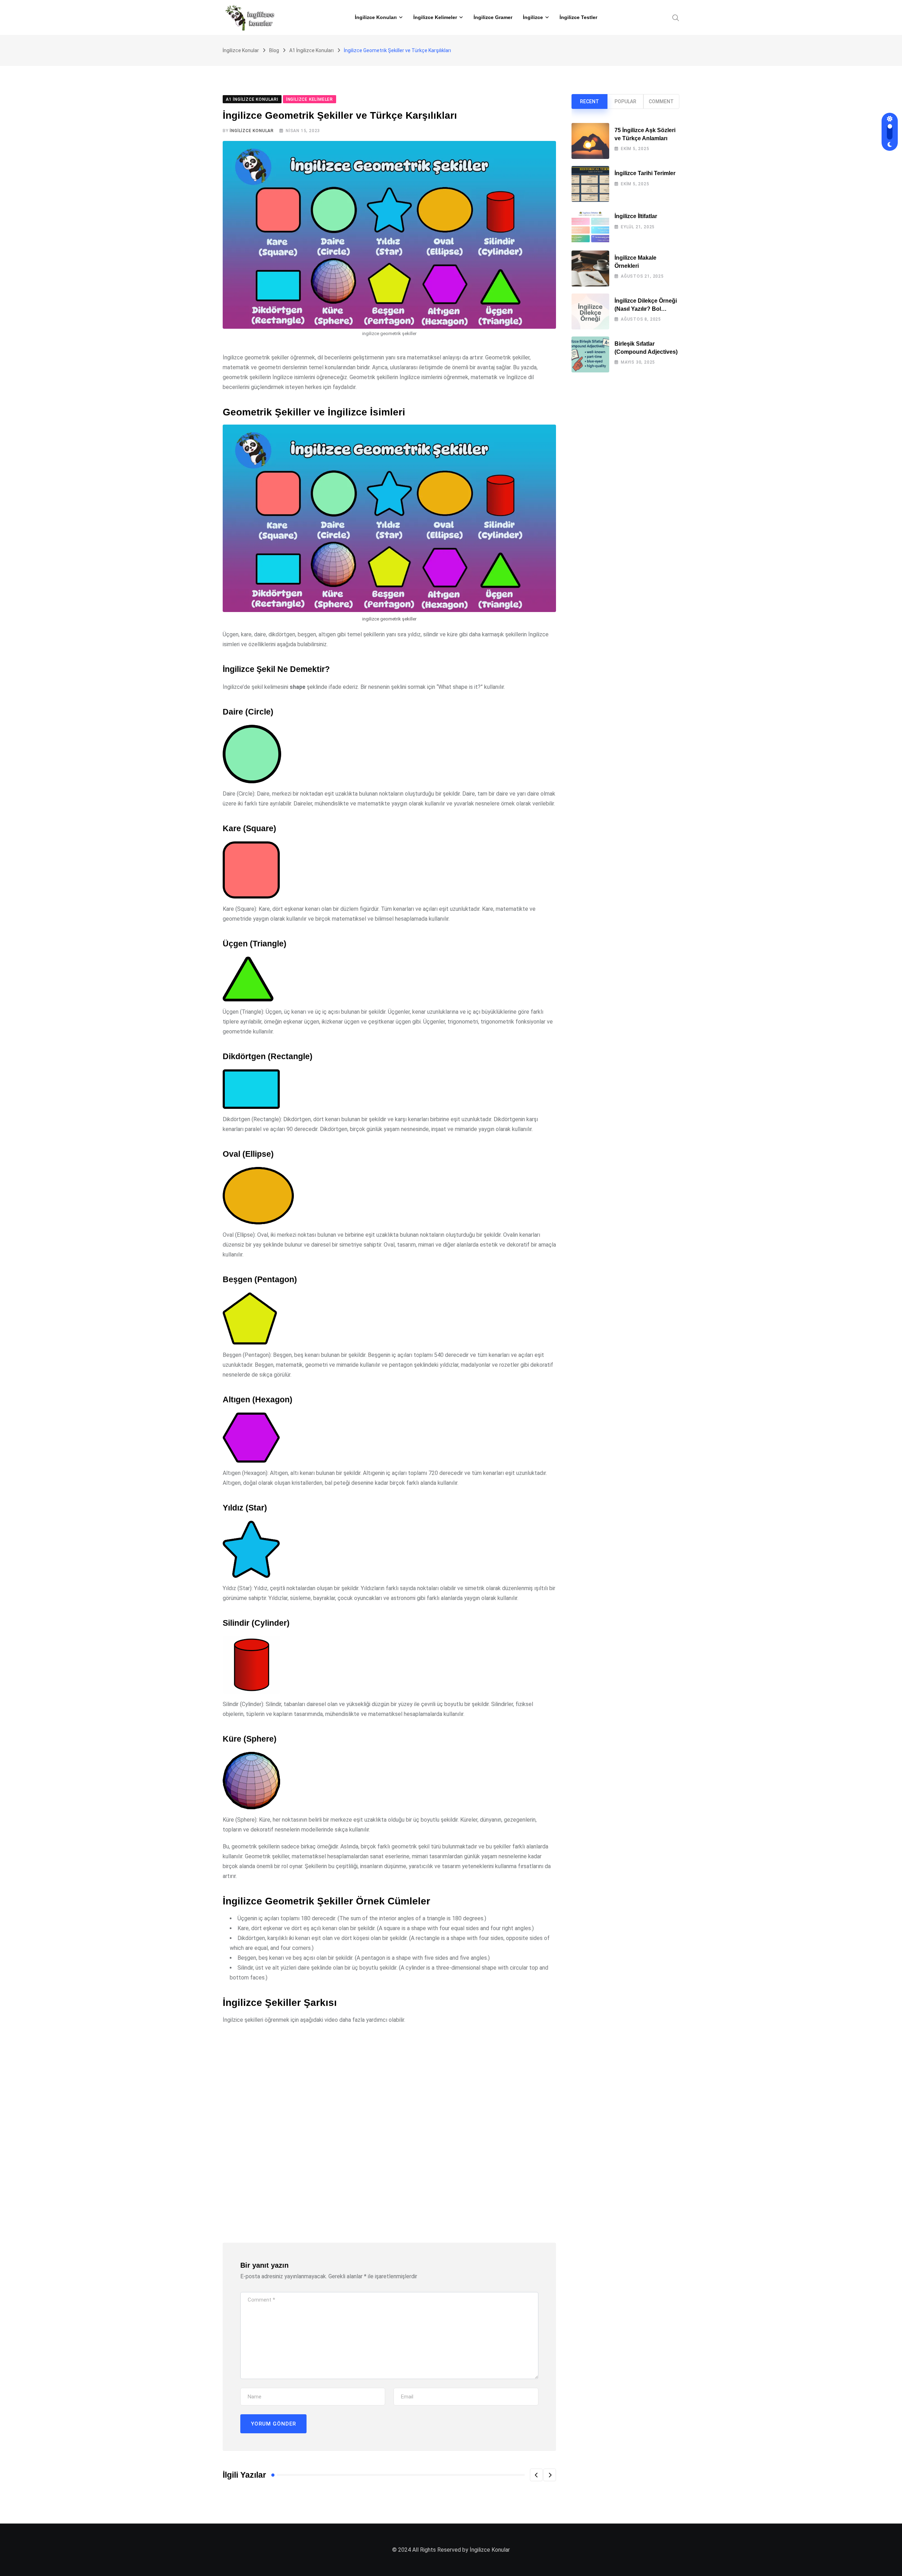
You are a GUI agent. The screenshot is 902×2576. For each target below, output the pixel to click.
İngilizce (533, 17)
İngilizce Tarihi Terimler (645, 173)
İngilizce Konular (252, 131)
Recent (589, 101)
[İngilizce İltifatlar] (590, 226)
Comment (661, 101)
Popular (625, 101)
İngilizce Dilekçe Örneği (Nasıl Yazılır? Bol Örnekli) (646, 309)
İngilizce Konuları (376, 17)
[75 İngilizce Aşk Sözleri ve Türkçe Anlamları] (590, 141)
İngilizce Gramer (493, 17)
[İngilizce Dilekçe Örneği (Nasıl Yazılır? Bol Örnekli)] (590, 311)
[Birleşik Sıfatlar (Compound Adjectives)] (590, 354)
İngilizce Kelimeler (435, 17)
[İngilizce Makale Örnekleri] (590, 268)
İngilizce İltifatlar (636, 216)
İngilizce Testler (578, 17)
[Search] (676, 17)
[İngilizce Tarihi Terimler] (590, 184)
